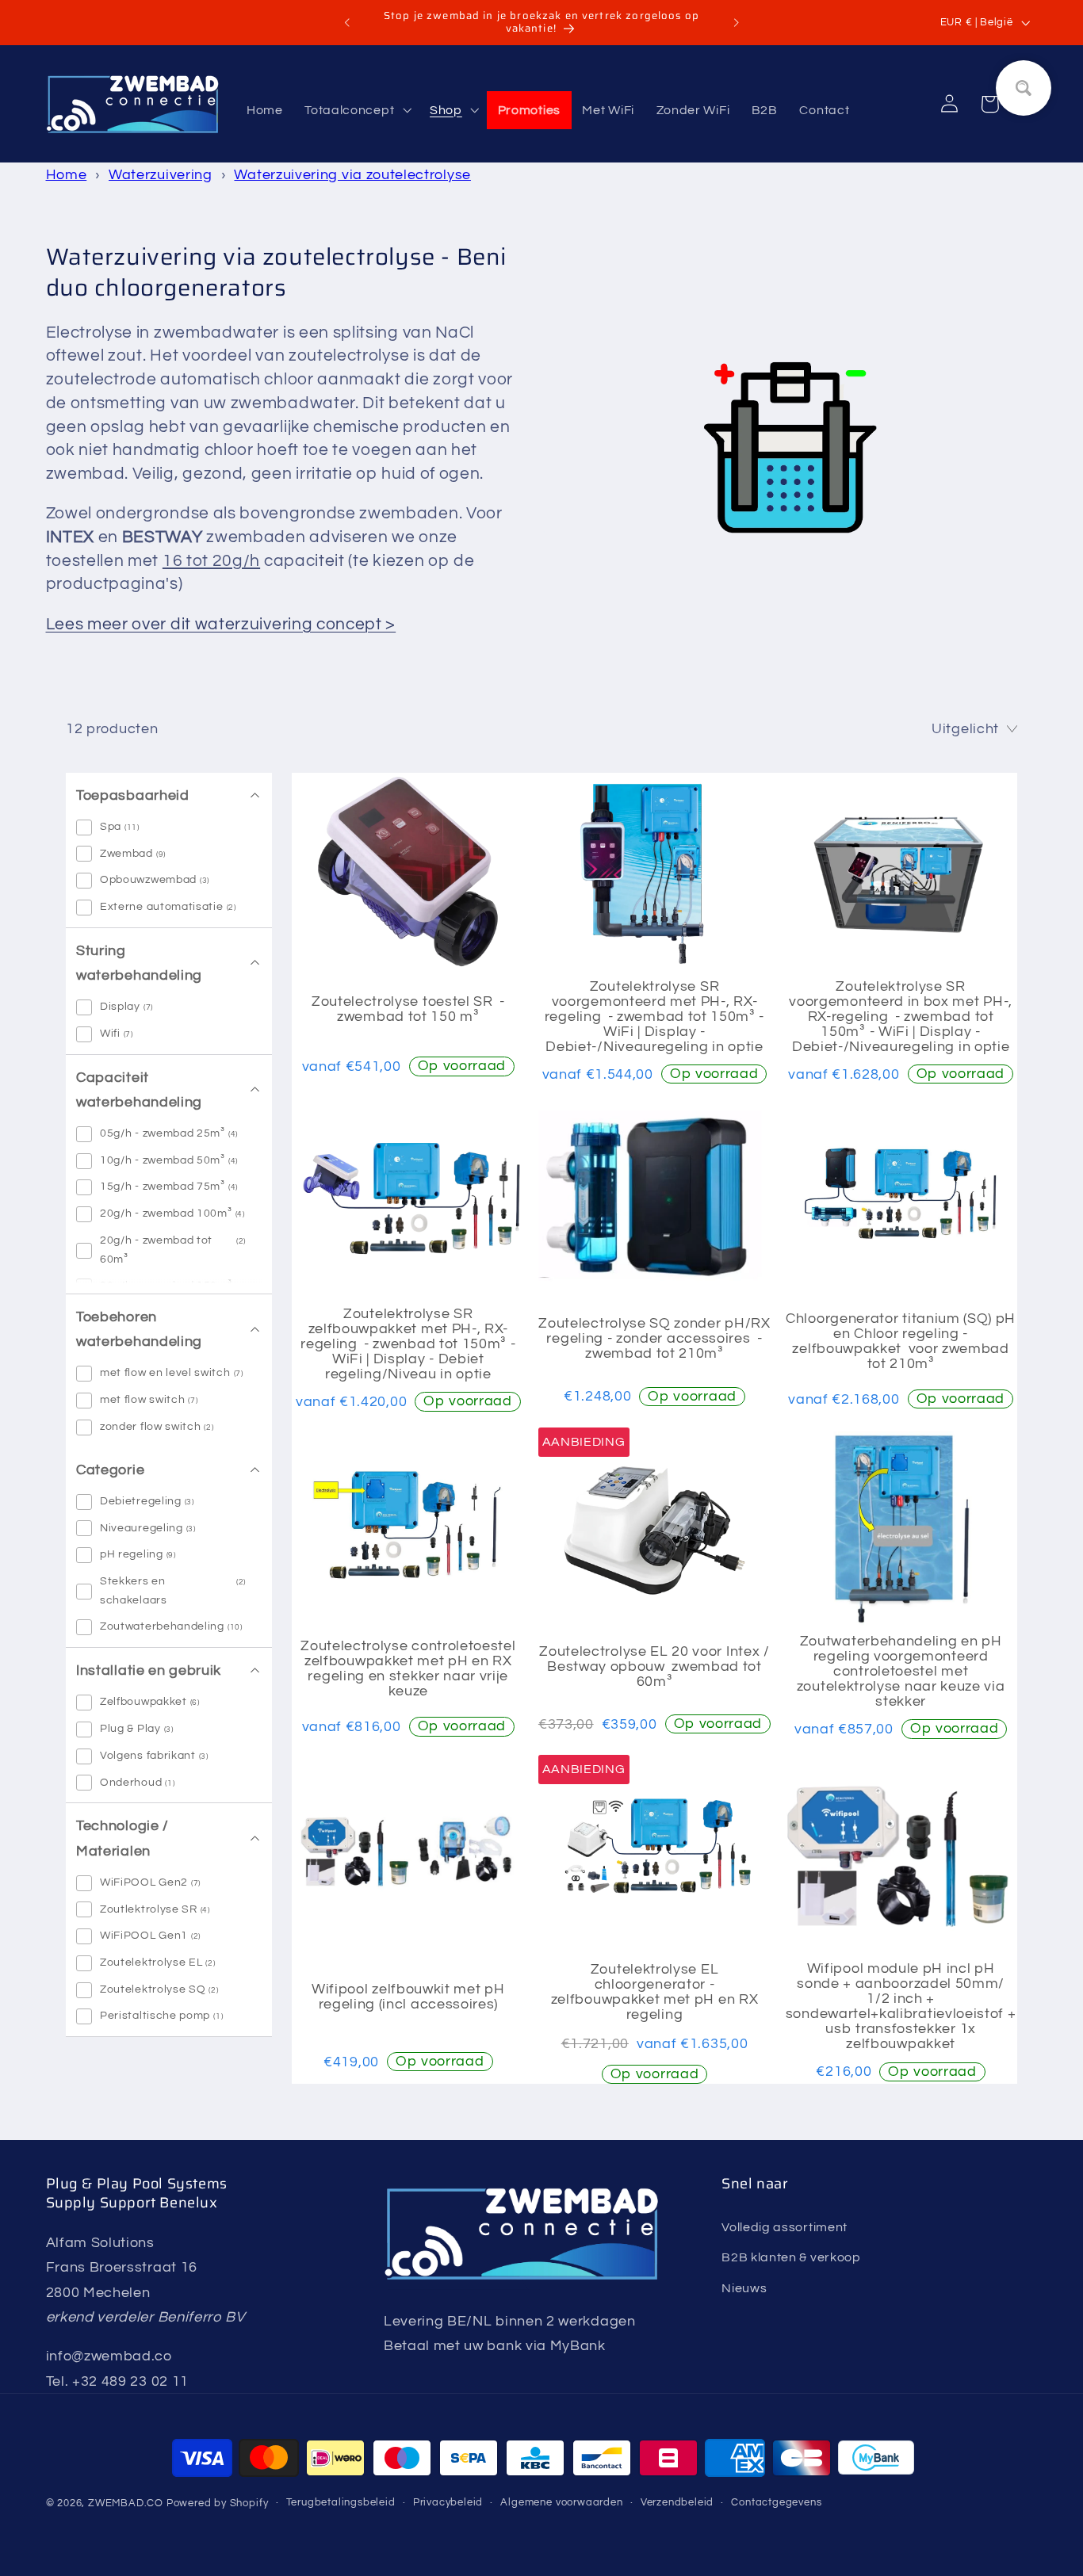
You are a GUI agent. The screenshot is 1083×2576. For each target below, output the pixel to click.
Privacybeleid (448, 2503)
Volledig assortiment (785, 2226)
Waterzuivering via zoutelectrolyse (352, 175)
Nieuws (744, 2287)
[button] (356, 110)
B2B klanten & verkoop (791, 2257)
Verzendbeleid (677, 2503)
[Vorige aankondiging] (347, 23)
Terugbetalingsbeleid (341, 2503)
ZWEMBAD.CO (126, 2504)
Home (67, 175)
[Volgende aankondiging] (736, 23)
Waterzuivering (161, 175)
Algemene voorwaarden (561, 2503)
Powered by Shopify (218, 2504)
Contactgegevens (776, 2503)
